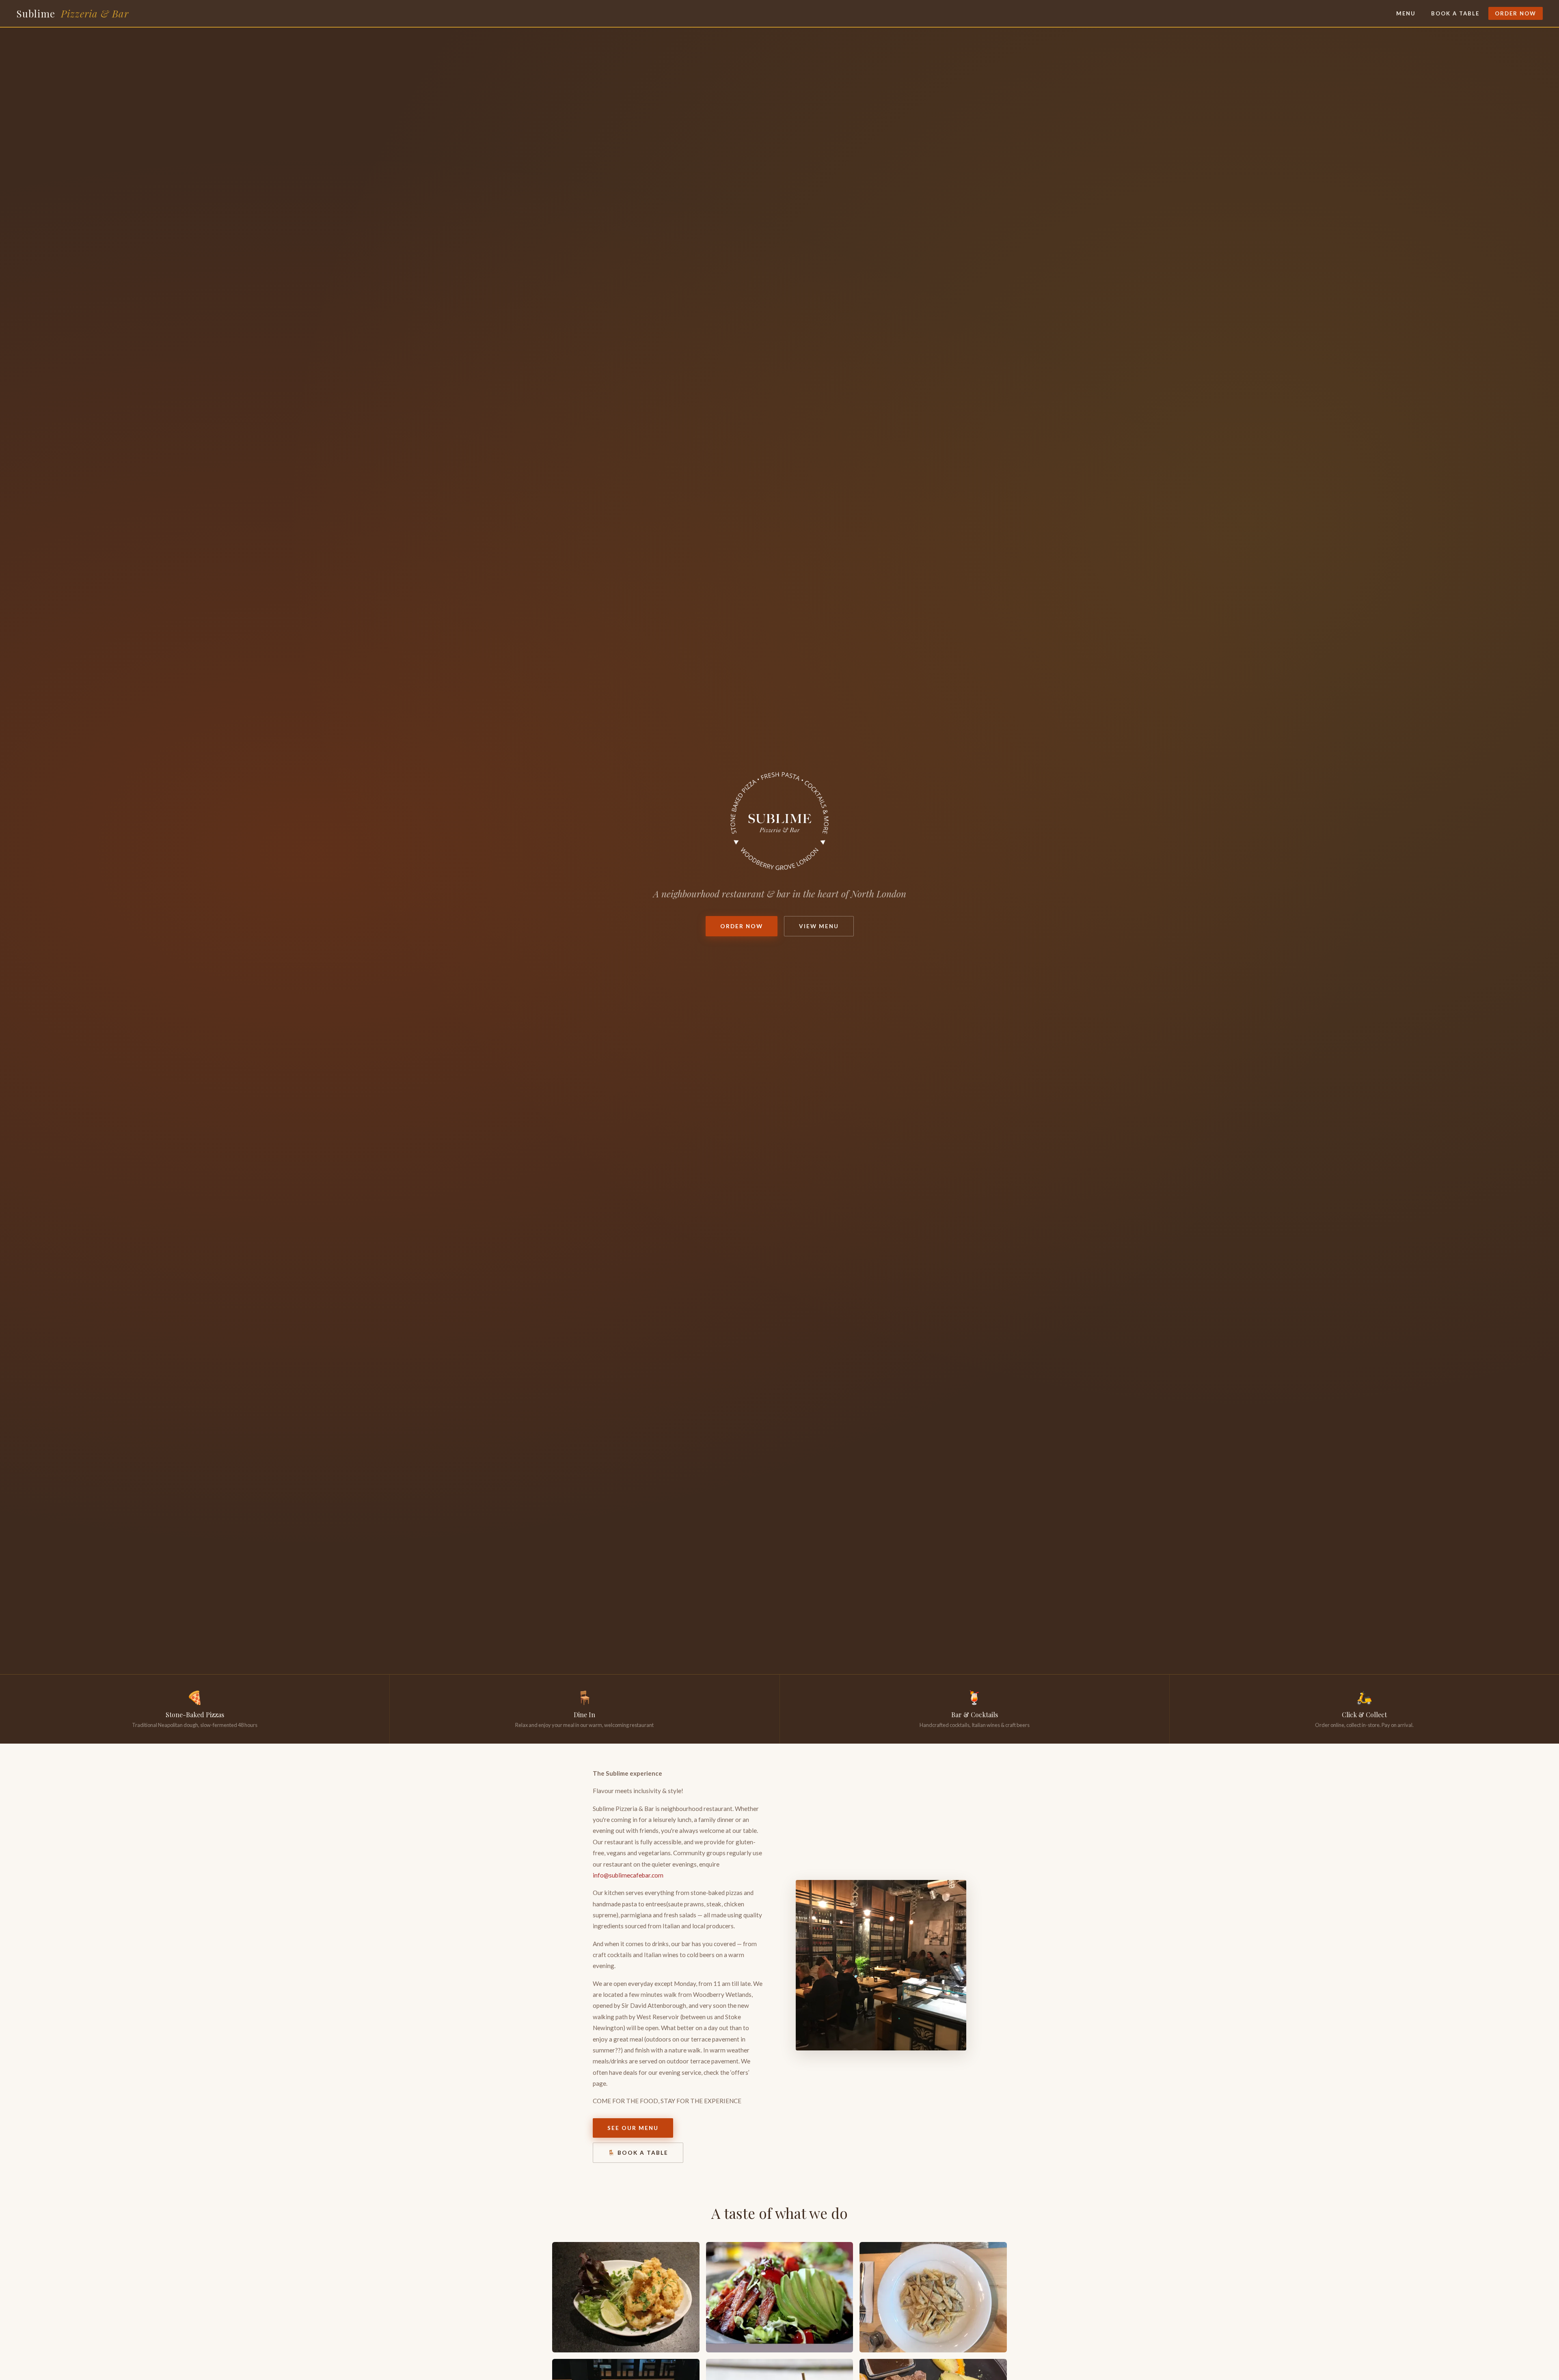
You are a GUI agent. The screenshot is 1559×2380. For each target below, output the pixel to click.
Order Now (1516, 13)
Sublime (72, 13)
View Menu (819, 926)
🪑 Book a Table (638, 2153)
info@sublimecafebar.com (628, 1875)
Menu (1406, 13)
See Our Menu (633, 2128)
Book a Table (1455, 13)
